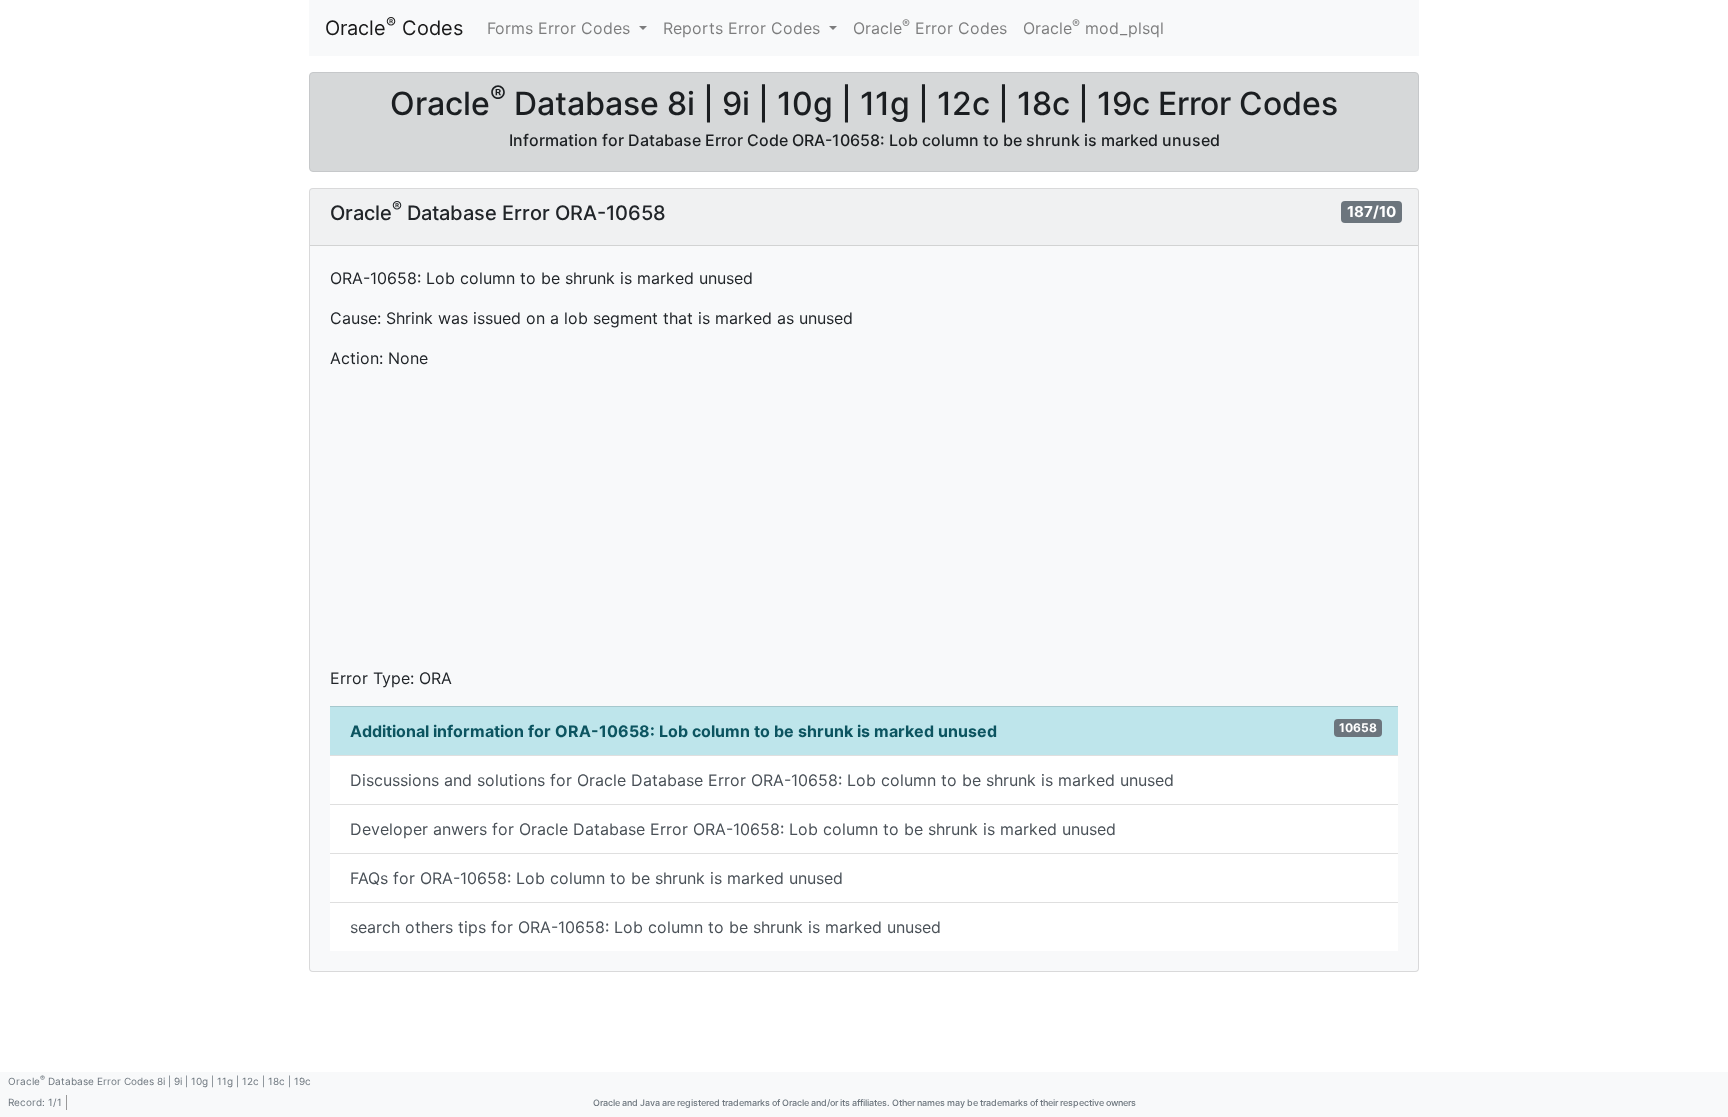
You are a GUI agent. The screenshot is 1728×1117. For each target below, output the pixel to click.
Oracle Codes (394, 27)
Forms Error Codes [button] (561, 28)
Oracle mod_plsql (1093, 27)
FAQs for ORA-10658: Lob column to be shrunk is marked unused (596, 878)
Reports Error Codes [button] (744, 28)
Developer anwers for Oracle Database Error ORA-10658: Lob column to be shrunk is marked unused (733, 829)
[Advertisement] (864, 526)
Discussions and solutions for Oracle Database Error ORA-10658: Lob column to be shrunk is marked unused (762, 780)
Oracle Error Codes (930, 27)
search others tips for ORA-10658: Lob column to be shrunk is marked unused (645, 927)
